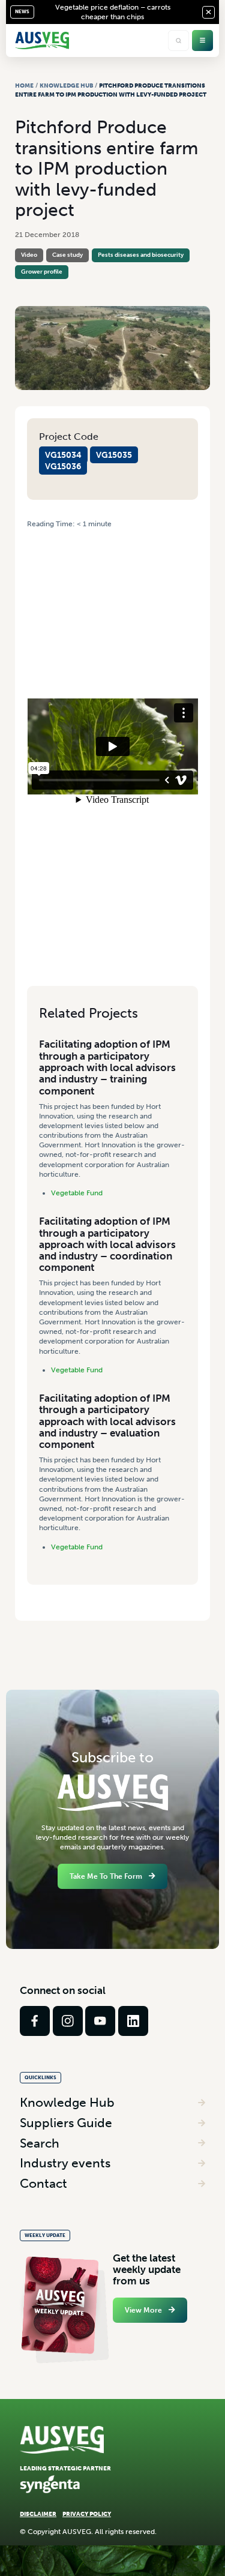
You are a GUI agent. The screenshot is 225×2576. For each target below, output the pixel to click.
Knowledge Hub (67, 86)
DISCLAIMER (38, 2514)
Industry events (65, 2163)
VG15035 (114, 455)
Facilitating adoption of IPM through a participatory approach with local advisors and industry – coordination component (107, 1244)
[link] (35, 2021)
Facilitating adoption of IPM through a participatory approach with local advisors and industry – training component (107, 1067)
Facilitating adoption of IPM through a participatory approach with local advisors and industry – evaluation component (107, 1421)
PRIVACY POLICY (87, 2514)
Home (24, 86)
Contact (43, 2183)
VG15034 (63, 455)
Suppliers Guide (66, 2123)
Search (40, 2143)
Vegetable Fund (77, 1193)
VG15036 (63, 466)
